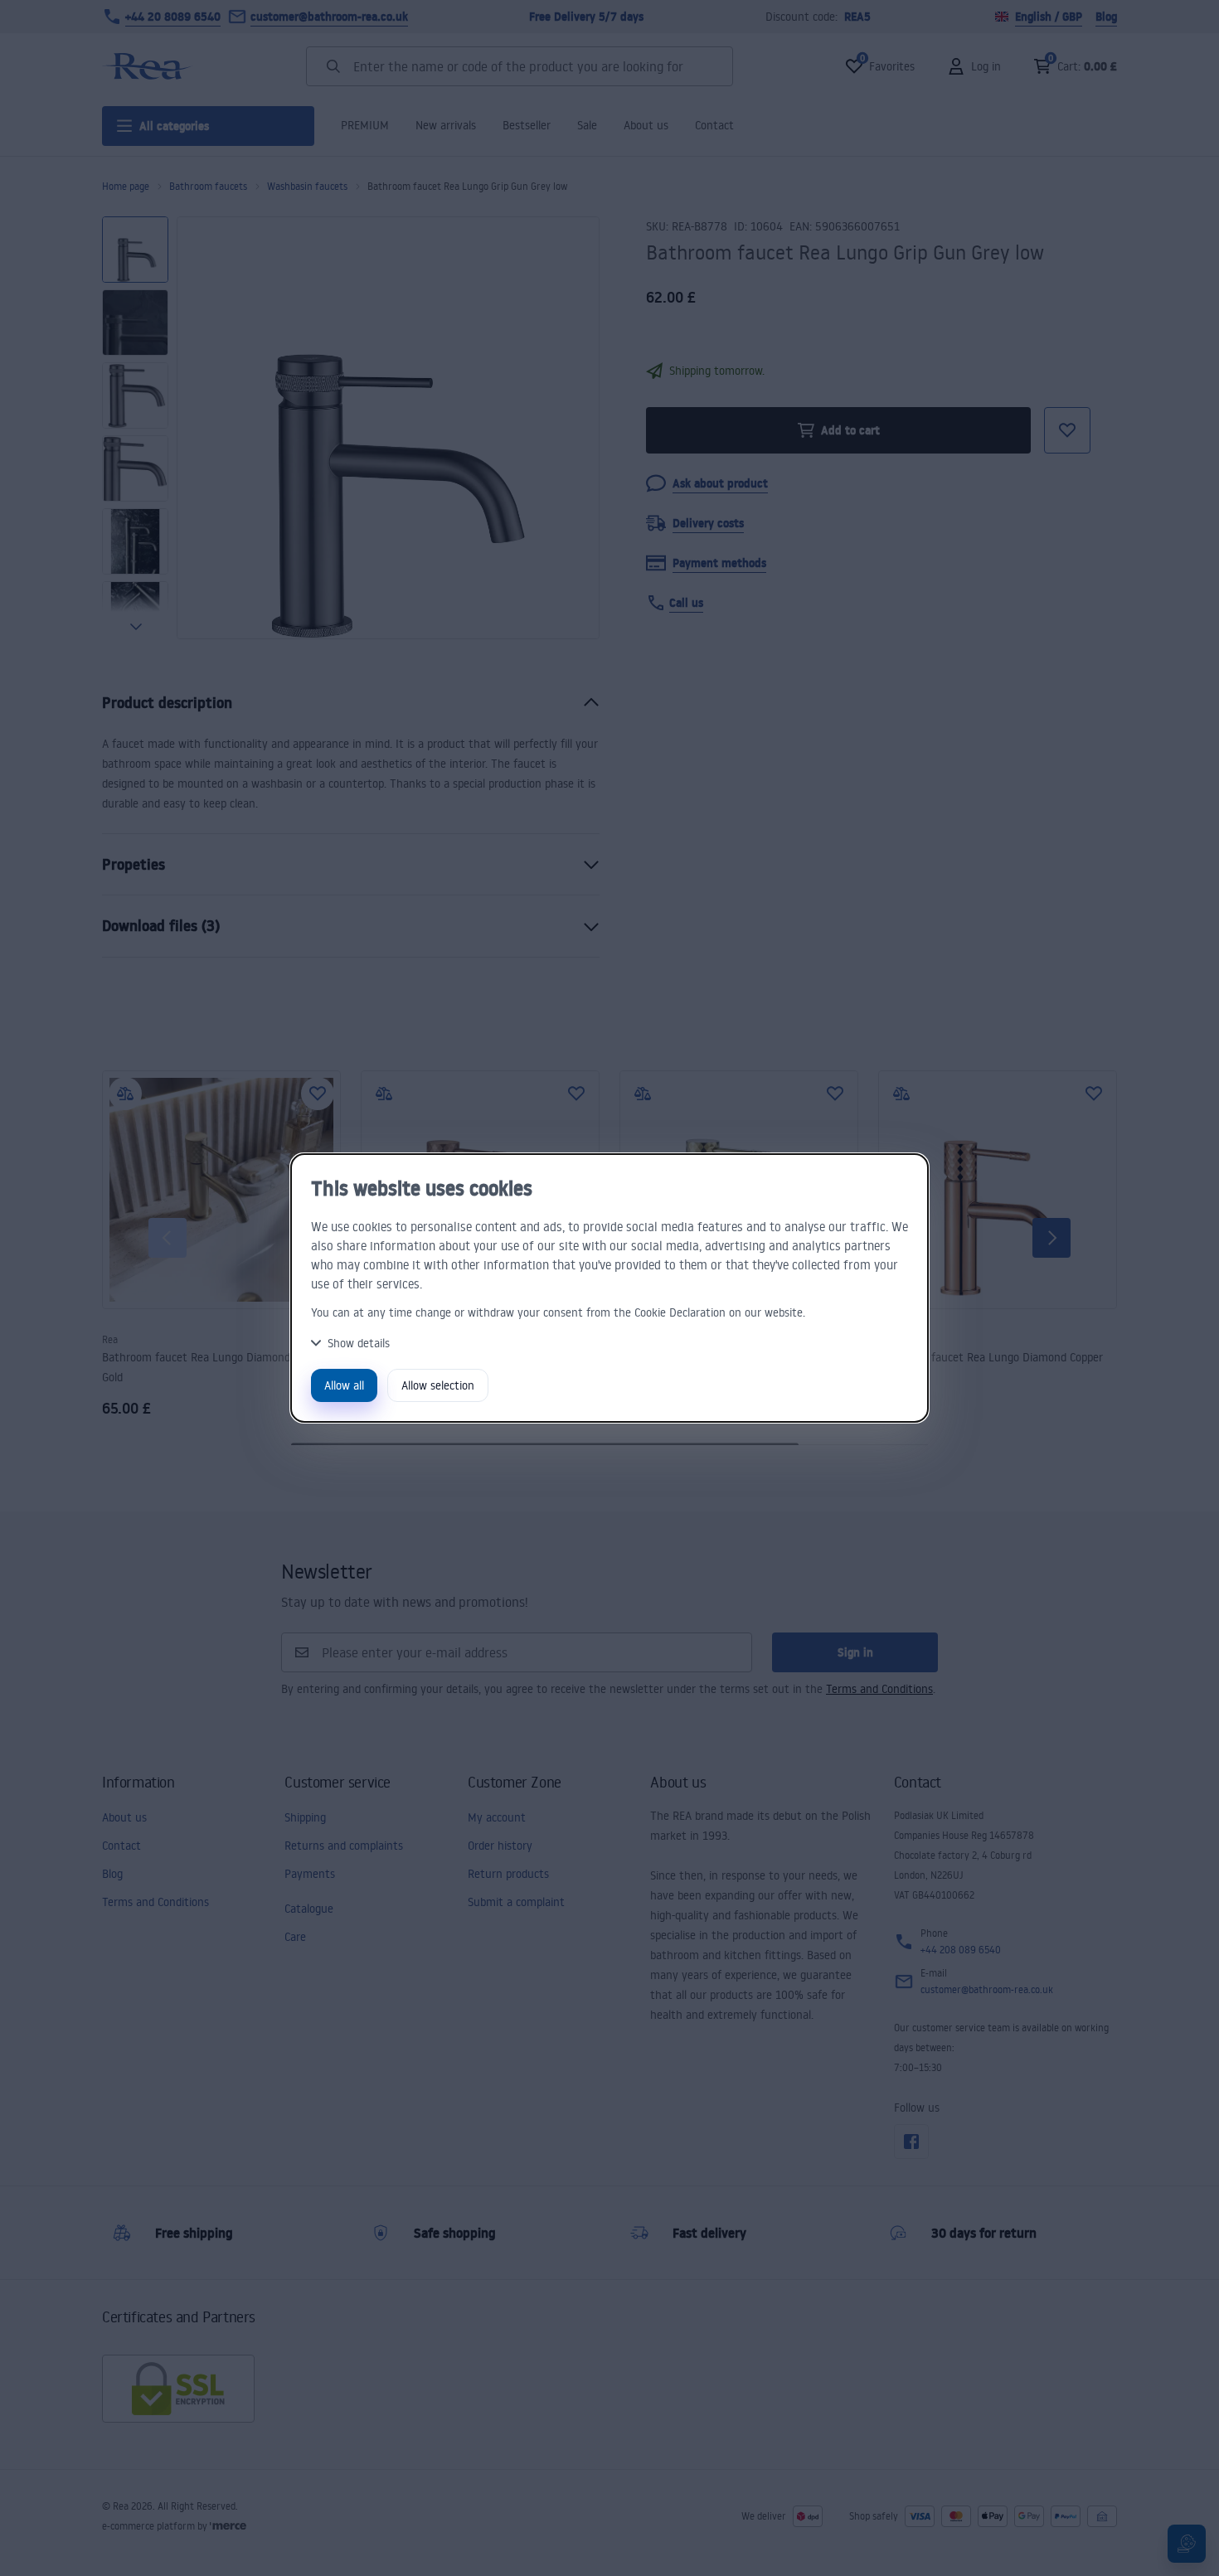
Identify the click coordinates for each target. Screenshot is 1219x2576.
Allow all (344, 1385)
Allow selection (438, 1385)
